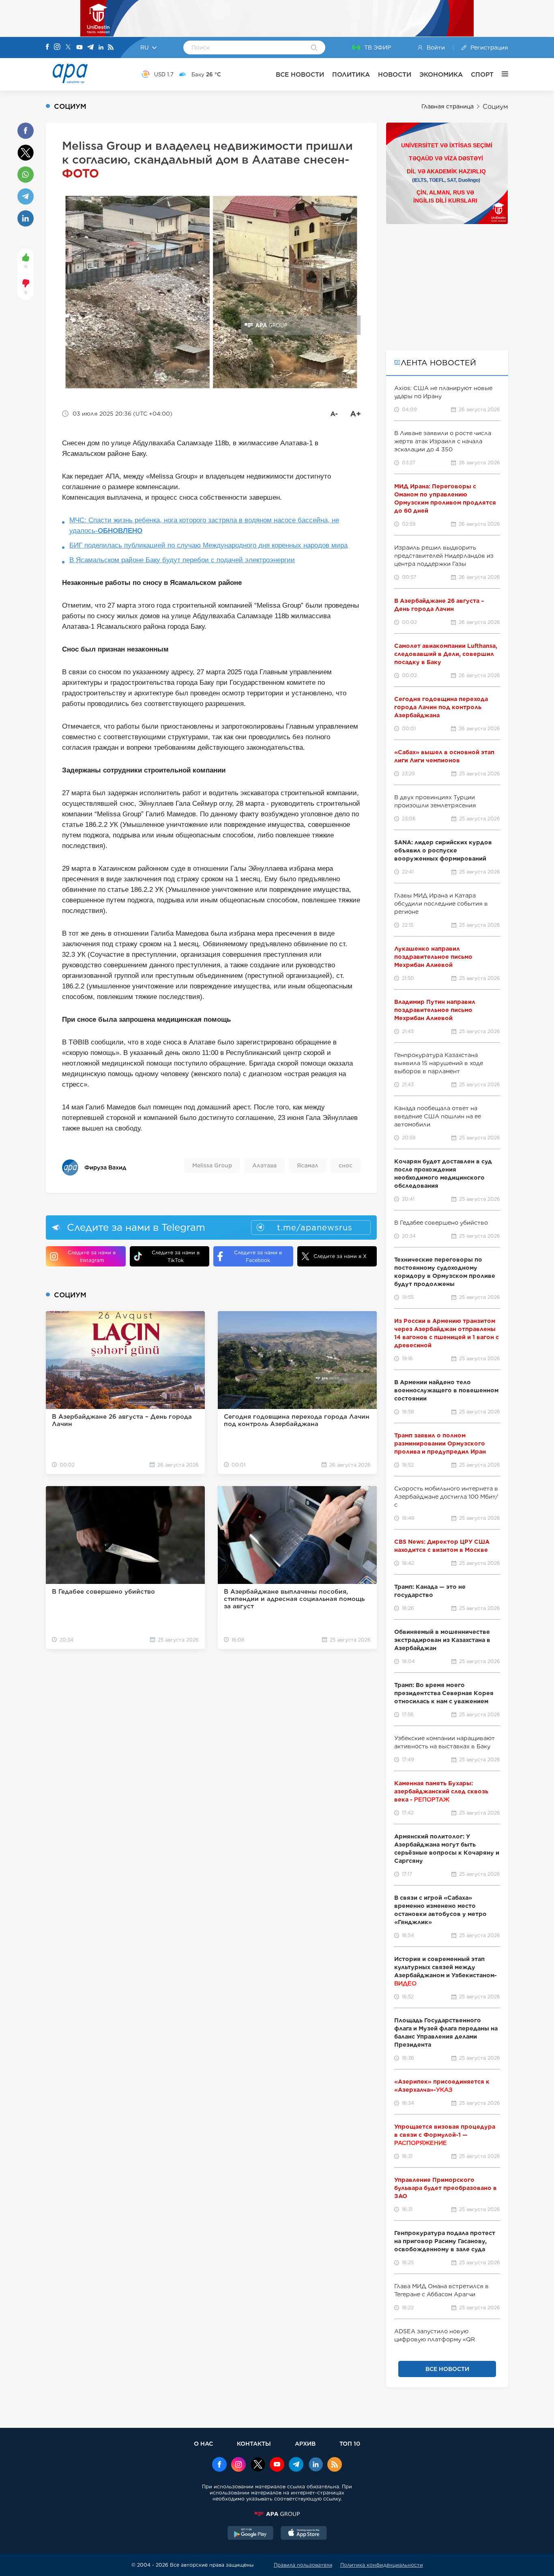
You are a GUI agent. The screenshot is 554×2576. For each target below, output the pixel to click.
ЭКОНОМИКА (441, 74)
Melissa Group (212, 1165)
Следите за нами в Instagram (92, 1256)
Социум (495, 107)
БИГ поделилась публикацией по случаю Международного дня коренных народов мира (208, 545)
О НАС (203, 2443)
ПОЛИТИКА (351, 74)
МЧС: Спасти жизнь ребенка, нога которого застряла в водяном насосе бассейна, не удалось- (204, 525)
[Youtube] (79, 48)
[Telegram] (90, 48)
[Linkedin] (101, 48)
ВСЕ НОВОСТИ (300, 74)
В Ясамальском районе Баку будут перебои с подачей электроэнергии (182, 560)
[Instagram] (57, 47)
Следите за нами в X (340, 1256)
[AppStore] (304, 2534)
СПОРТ (482, 74)
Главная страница (448, 106)
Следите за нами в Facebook (258, 1256)
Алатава (264, 1165)
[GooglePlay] (251, 2534)
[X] (68, 48)
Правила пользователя (303, 2565)
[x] (258, 2465)
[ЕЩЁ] (501, 74)
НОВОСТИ (395, 74)
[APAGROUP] (277, 2514)
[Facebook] (47, 47)
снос (346, 1165)
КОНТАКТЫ (254, 2443)
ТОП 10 (350, 2443)
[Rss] (111, 48)
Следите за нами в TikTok (176, 1256)
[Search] (314, 48)
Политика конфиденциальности (382, 2565)
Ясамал (308, 1165)
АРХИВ (305, 2443)
